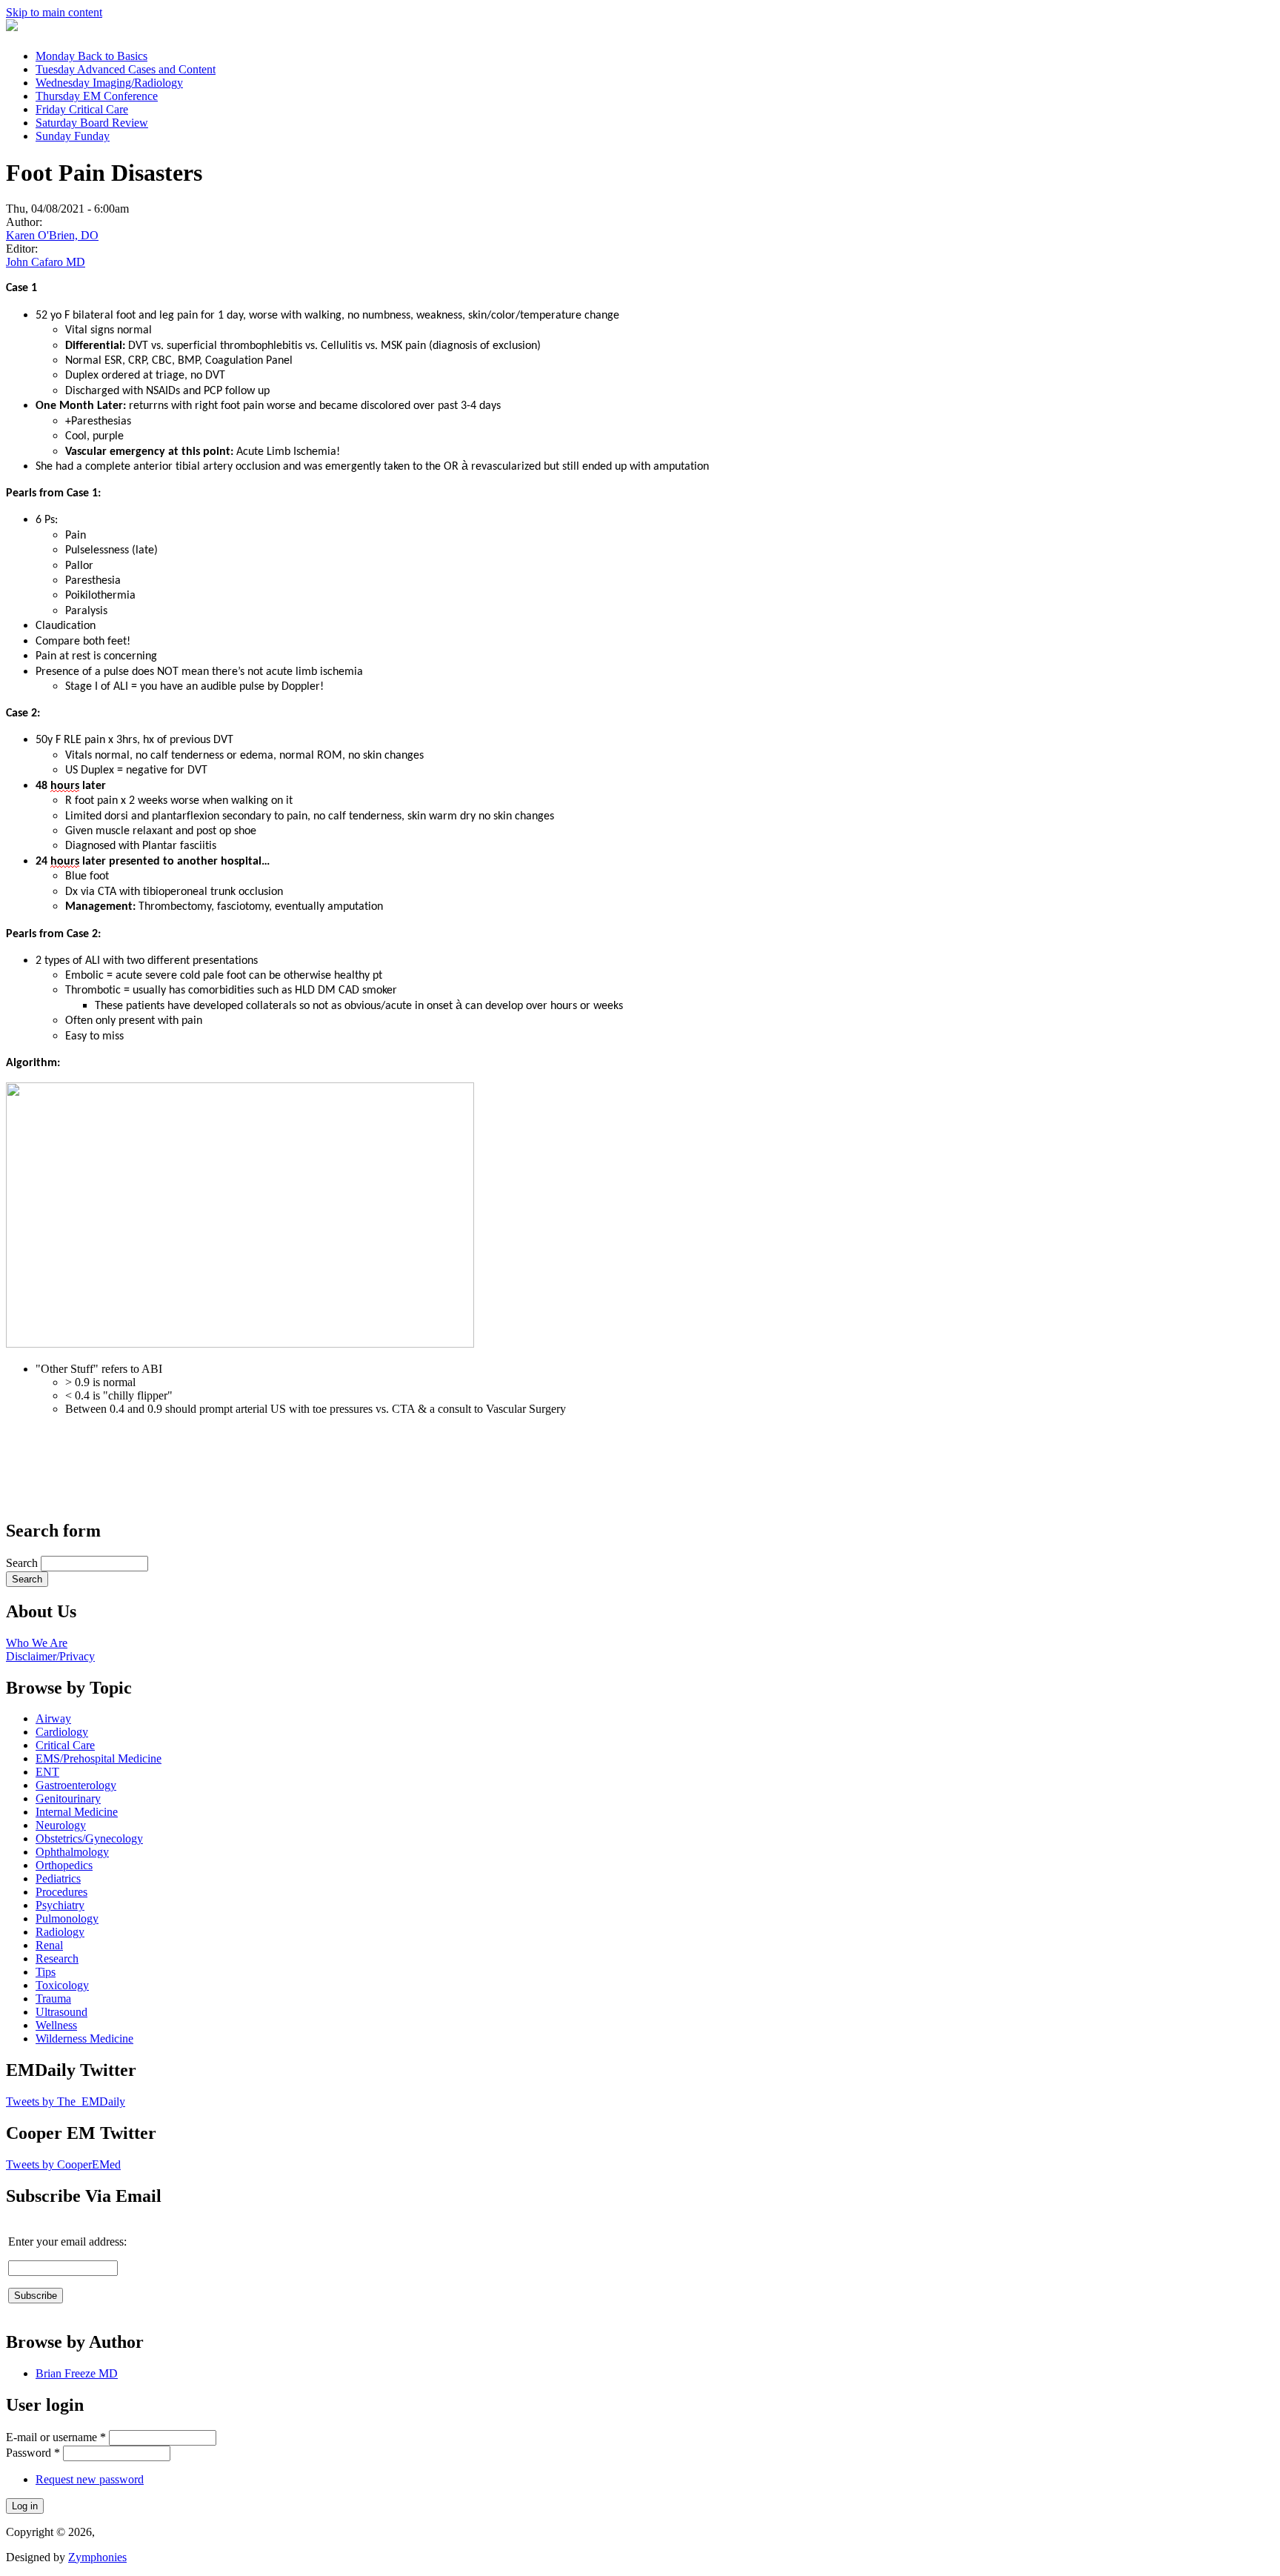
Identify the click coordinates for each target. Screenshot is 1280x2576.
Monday (91, 56)
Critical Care (65, 1745)
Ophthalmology (72, 1852)
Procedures (61, 1892)
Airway (53, 1718)
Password (33, 2453)
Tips (46, 1972)
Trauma (53, 1998)
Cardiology (62, 1732)
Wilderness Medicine (84, 2038)
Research (57, 1958)
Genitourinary (68, 1798)
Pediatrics (58, 1878)
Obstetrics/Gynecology (89, 1838)
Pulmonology (67, 1918)
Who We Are (37, 1643)
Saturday (92, 123)
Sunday (73, 136)
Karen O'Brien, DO (52, 235)
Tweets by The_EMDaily (66, 2101)
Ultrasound (61, 2012)
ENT (47, 1772)
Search (23, 1563)
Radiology (60, 1932)
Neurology (61, 1825)
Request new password (90, 2479)
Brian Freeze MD (77, 2373)
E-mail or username (56, 2437)
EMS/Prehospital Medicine (99, 1758)
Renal (49, 1945)
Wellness (56, 2025)
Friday (82, 109)
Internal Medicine (77, 1812)
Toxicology (62, 1985)
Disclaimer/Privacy (50, 1656)
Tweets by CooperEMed (63, 2164)
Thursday (97, 96)
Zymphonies (97, 2557)
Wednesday (109, 83)
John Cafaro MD (46, 262)
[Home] (12, 27)
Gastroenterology (76, 1785)
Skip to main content (54, 12)
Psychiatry (60, 1905)
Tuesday (126, 69)
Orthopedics (64, 1865)
